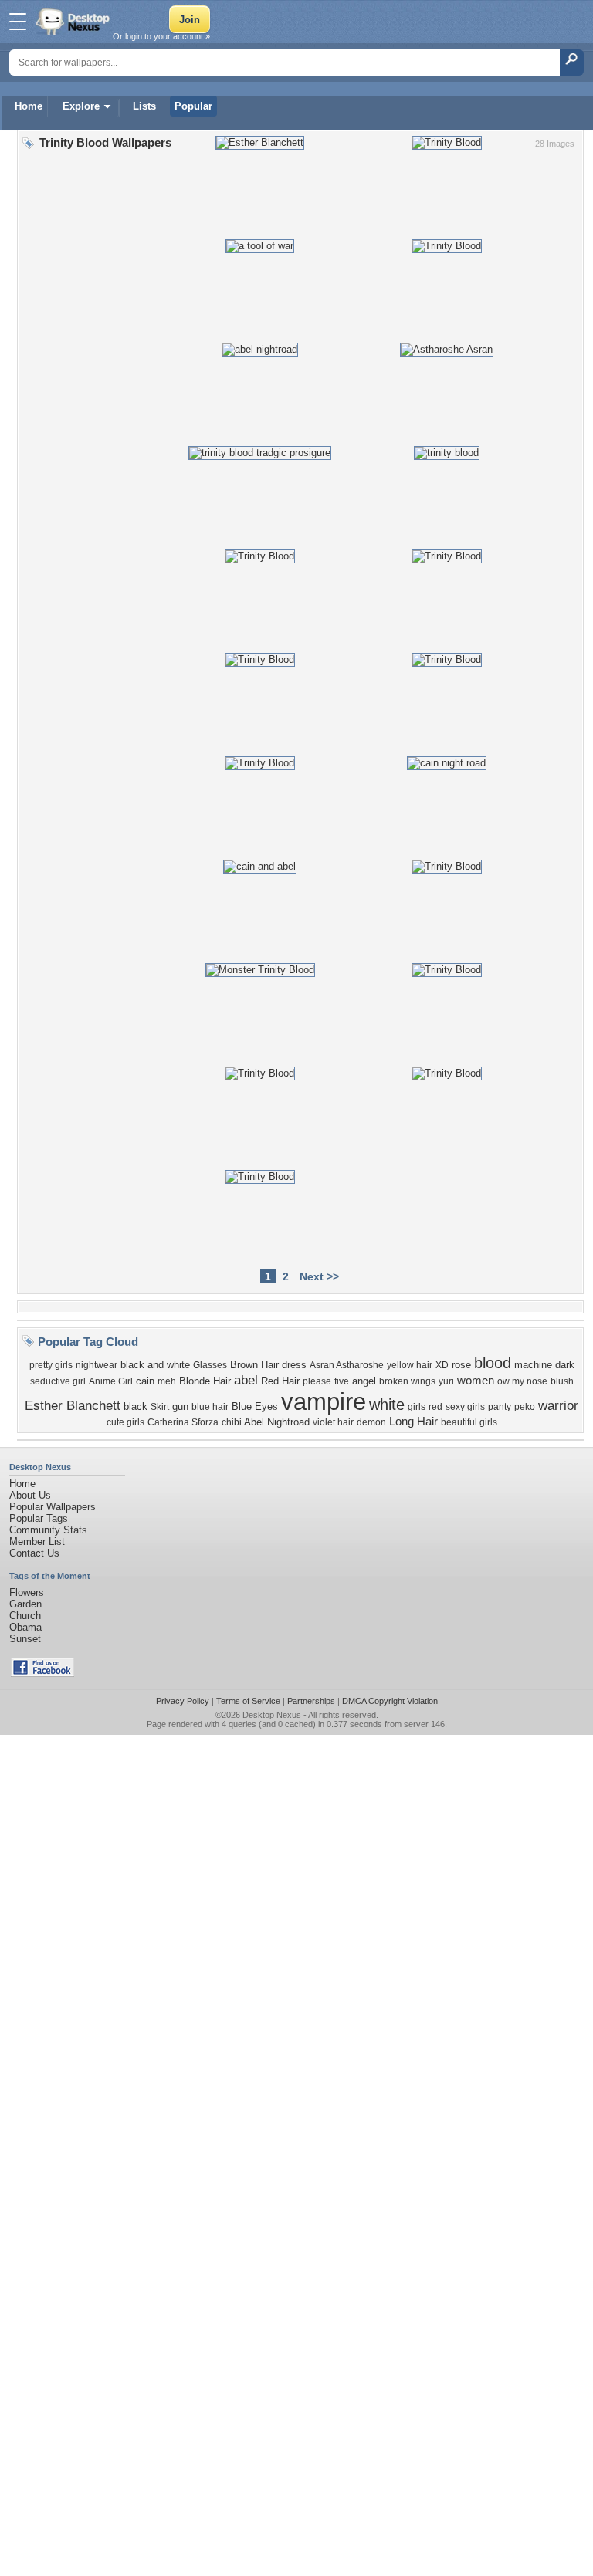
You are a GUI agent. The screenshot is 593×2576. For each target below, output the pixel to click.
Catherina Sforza (183, 1422)
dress (294, 1365)
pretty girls (51, 1365)
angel (364, 1381)
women (476, 1381)
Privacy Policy (183, 1701)
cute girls (125, 1422)
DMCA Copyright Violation (390, 1701)
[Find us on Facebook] (42, 1673)
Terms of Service (248, 1701)
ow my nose (522, 1381)
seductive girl (58, 1381)
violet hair (333, 1422)
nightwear (97, 1365)
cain (145, 1381)
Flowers (27, 1592)
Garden (25, 1604)
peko (525, 1407)
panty (500, 1407)
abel (246, 1380)
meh (167, 1381)
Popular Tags (39, 1518)
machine (533, 1365)
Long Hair (413, 1422)
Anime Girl (111, 1381)
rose (461, 1365)
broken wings (407, 1381)
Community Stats (48, 1530)
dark (565, 1365)
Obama (25, 1627)
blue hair (210, 1407)
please (317, 1381)
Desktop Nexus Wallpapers (74, 22)
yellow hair (410, 1365)
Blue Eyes (255, 1406)
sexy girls (465, 1407)
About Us (30, 1495)
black (136, 1406)
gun (180, 1406)
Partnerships (311, 1701)
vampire (324, 1401)
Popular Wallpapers (53, 1507)
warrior (558, 1405)
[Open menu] (18, 22)
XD (442, 1365)
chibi (232, 1422)
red (435, 1407)
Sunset (25, 1639)
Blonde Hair (205, 1381)
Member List (37, 1542)
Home (29, 106)
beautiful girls (469, 1422)
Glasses (210, 1365)
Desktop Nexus (272, 1715)
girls (417, 1407)
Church (25, 1616)
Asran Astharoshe (347, 1365)
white (387, 1405)
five (342, 1381)
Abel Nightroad (277, 1422)
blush (562, 1381)
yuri (446, 1381)
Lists (144, 106)
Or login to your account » (161, 36)
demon (371, 1422)
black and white (155, 1365)
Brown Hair (254, 1365)
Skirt (160, 1407)
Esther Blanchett (73, 1405)
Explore (81, 106)
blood (493, 1363)
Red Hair (280, 1381)
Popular (193, 106)
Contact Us (34, 1553)
